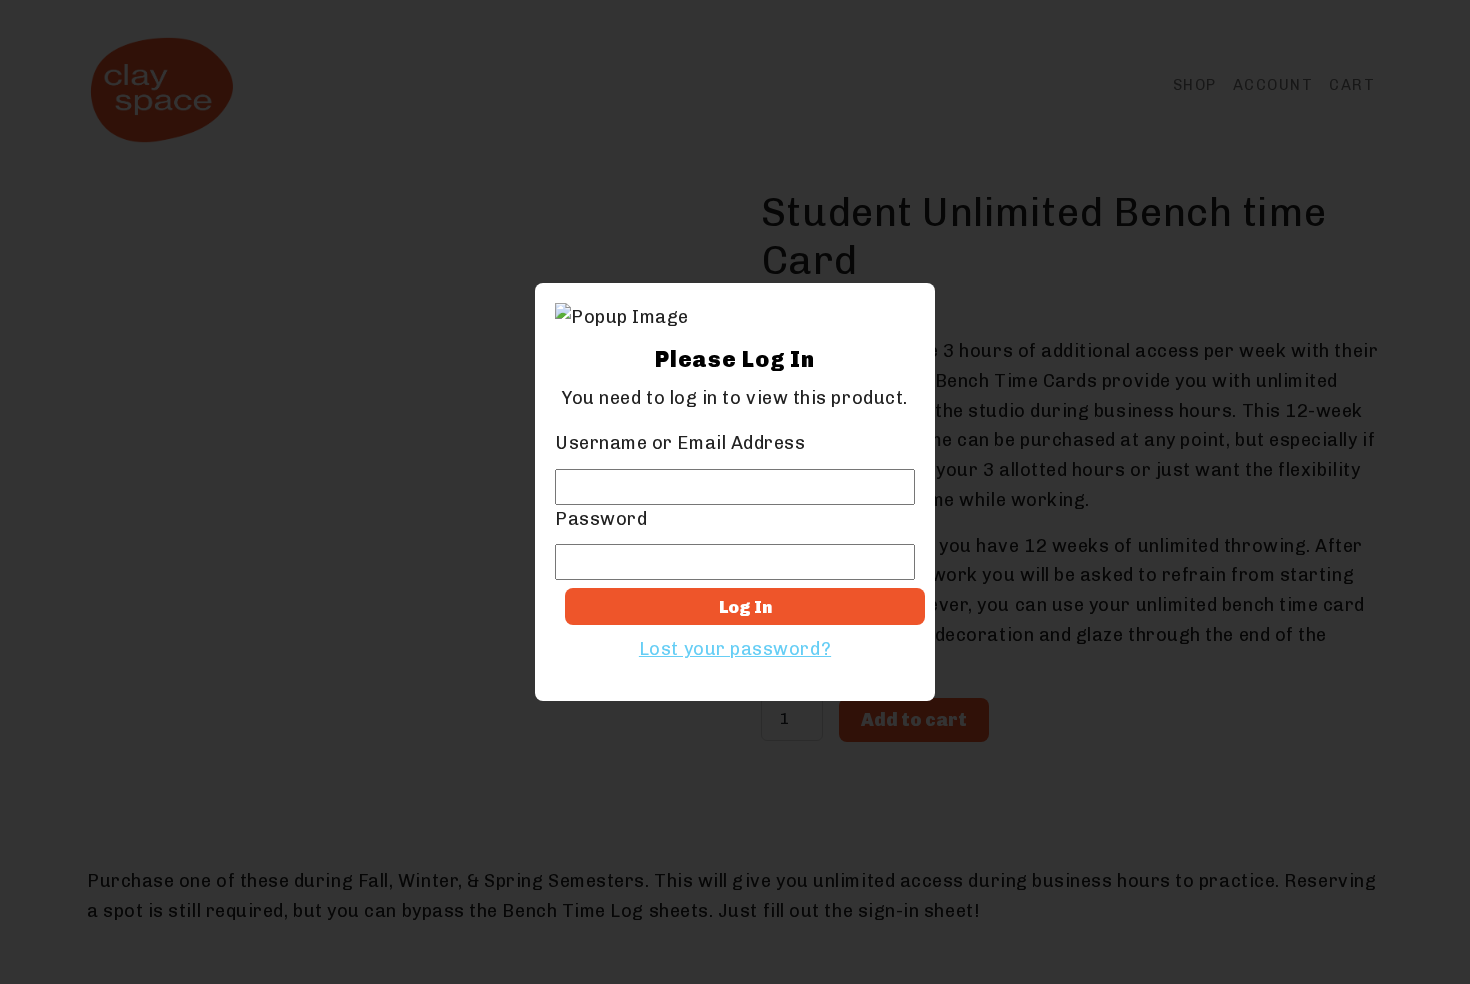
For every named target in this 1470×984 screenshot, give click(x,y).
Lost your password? (735, 649)
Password (601, 519)
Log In (745, 607)
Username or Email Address (680, 443)
